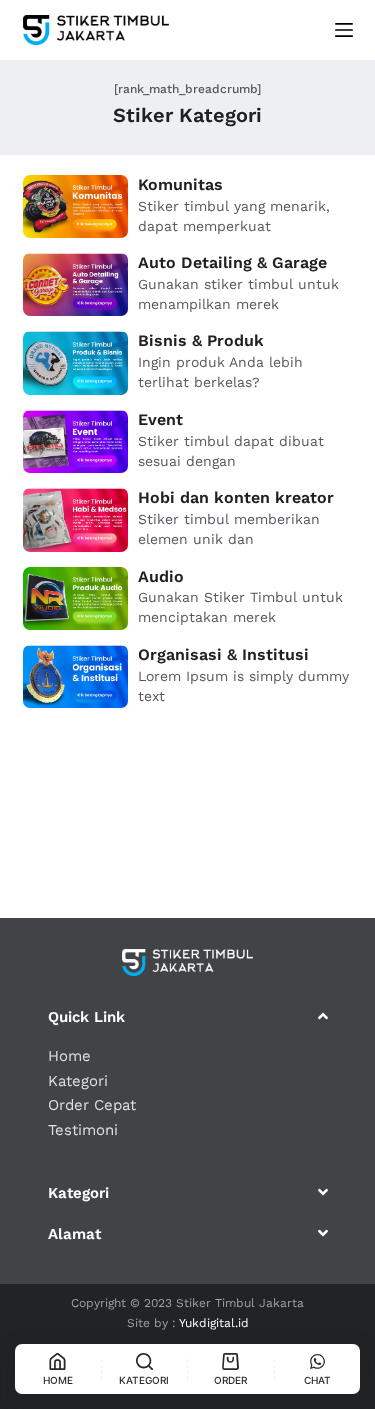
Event (160, 419)
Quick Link (86, 1017)
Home (69, 1056)
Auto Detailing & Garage (232, 262)
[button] (188, 1016)
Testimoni (83, 1130)
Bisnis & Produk (201, 340)
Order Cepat (92, 1105)
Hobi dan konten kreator (236, 497)
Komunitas (180, 184)
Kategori (78, 1081)
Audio (161, 576)
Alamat (74, 1234)
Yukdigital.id (214, 1323)
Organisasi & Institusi (223, 654)
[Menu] (344, 30)
